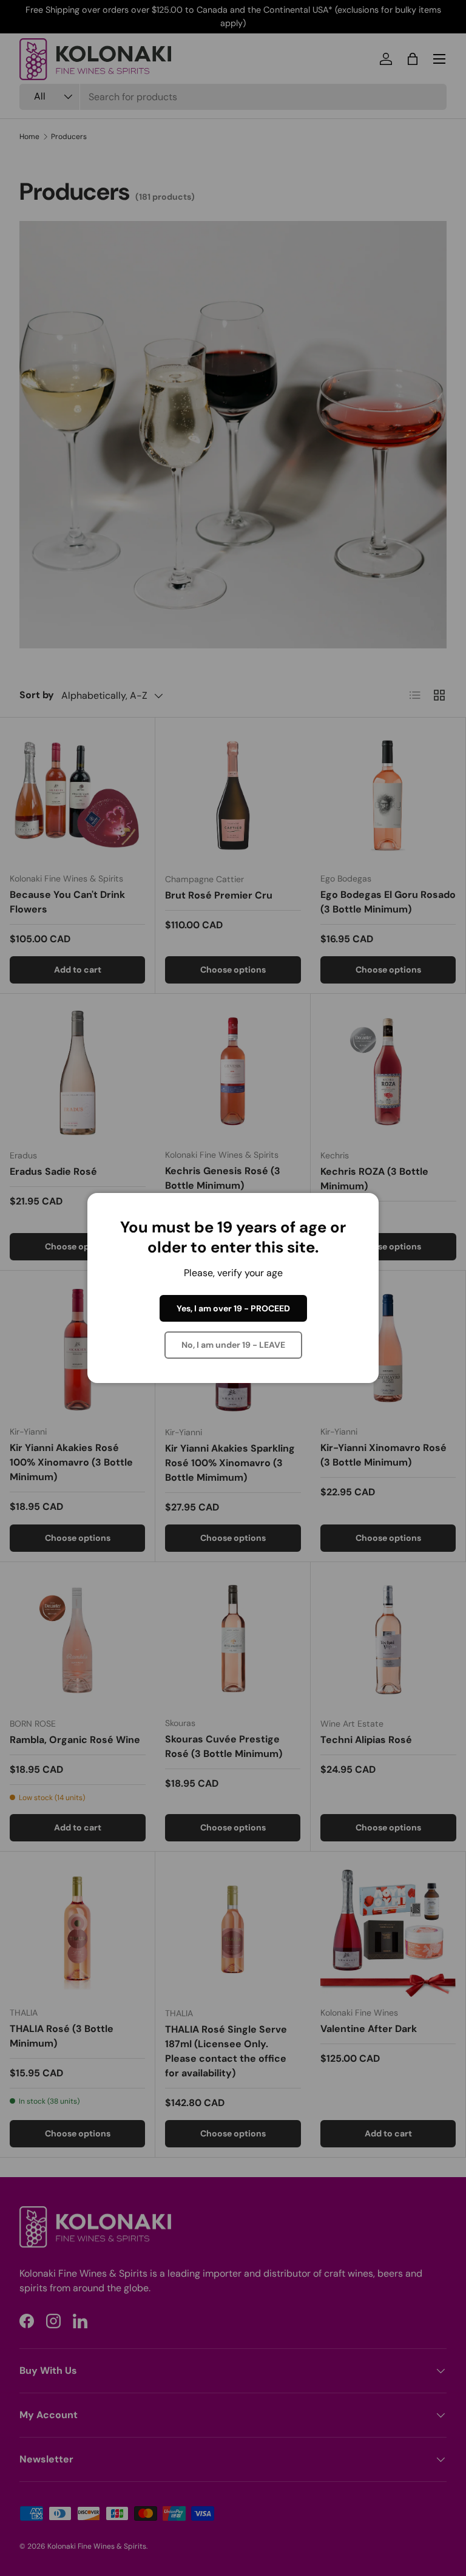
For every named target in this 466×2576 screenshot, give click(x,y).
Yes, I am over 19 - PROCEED (233, 1308)
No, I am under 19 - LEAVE (233, 1345)
